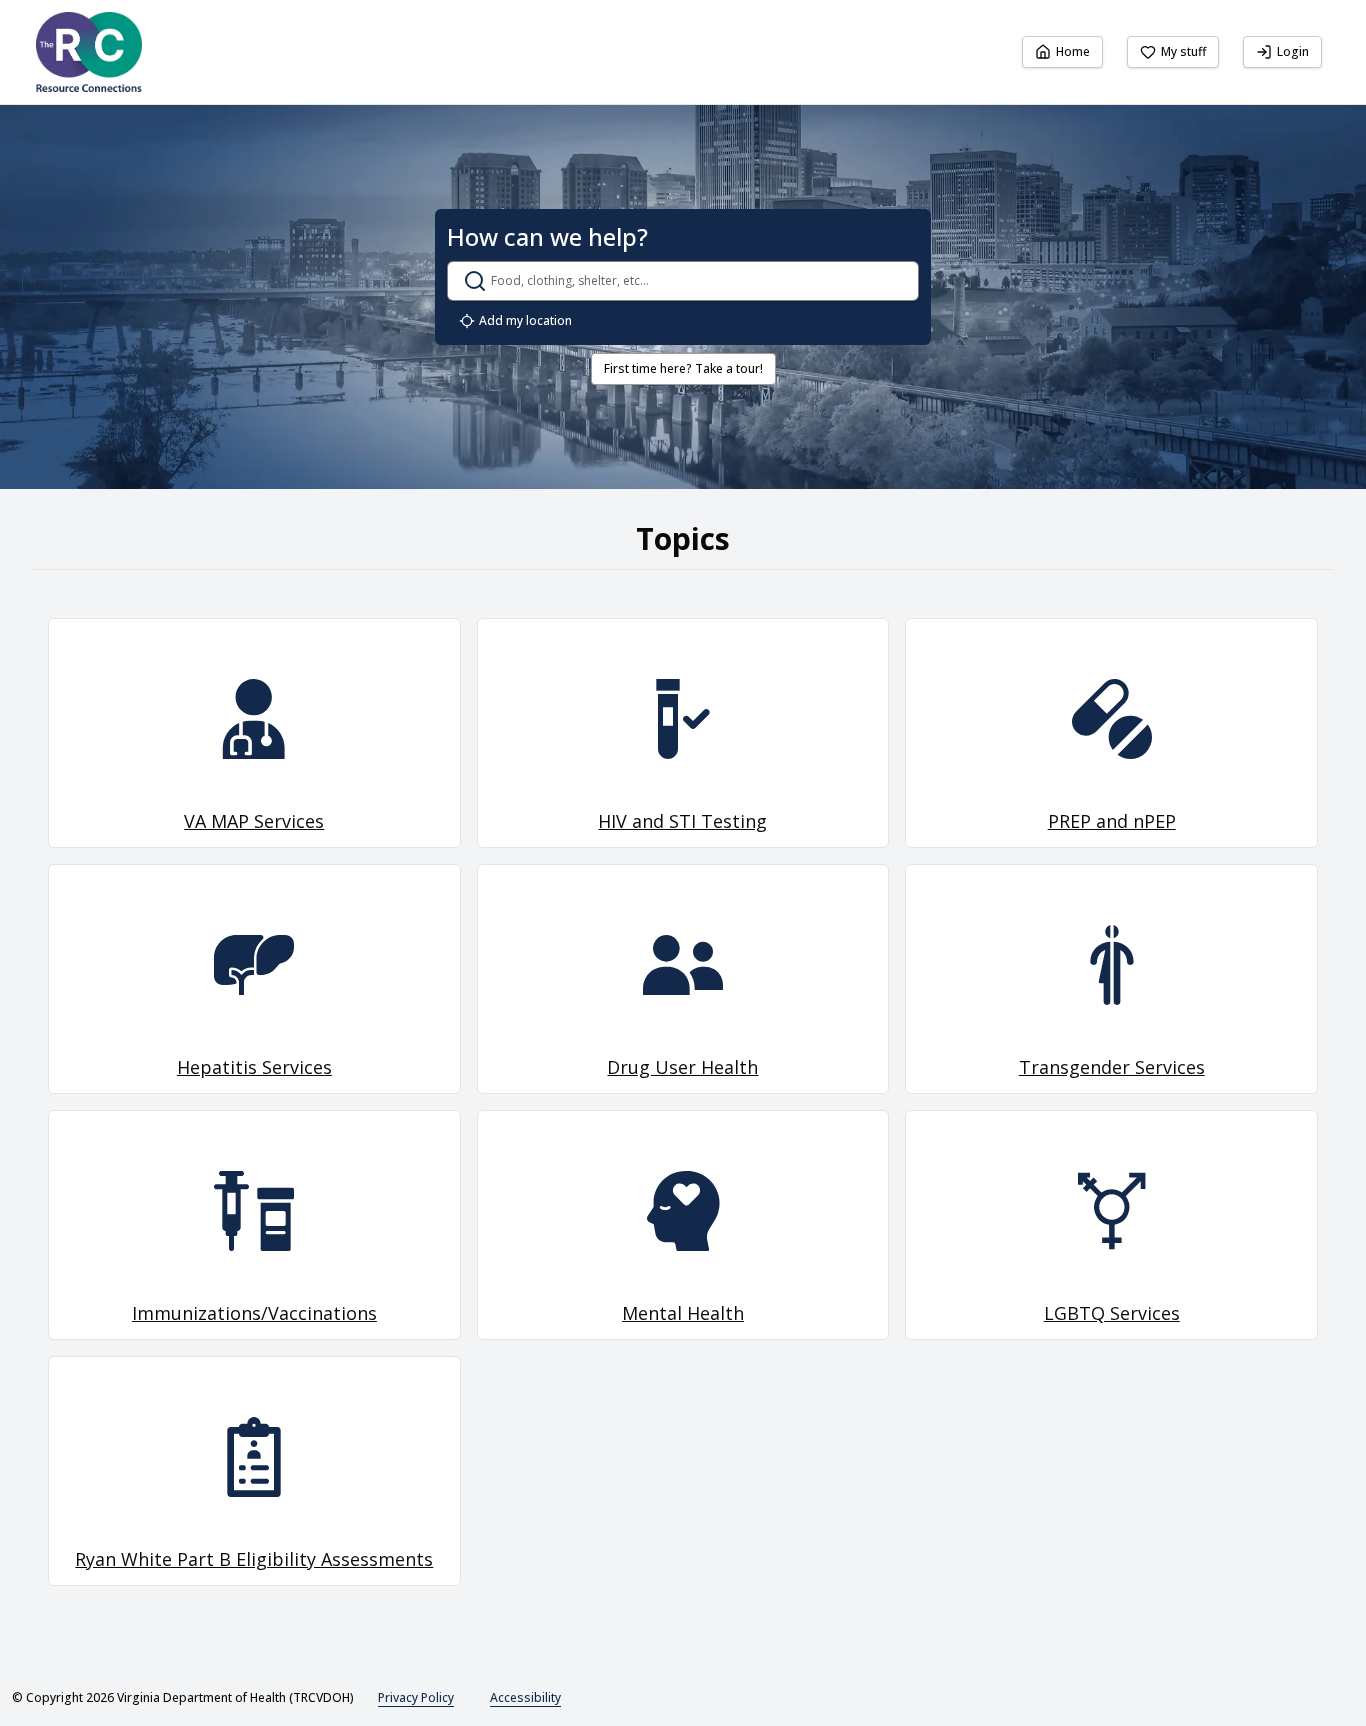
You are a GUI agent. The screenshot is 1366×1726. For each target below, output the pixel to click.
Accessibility (525, 1697)
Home (1073, 51)
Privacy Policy (416, 1697)
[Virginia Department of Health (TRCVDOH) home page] (89, 52)
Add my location (525, 320)
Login (1293, 51)
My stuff (1183, 51)
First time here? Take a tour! (683, 368)
